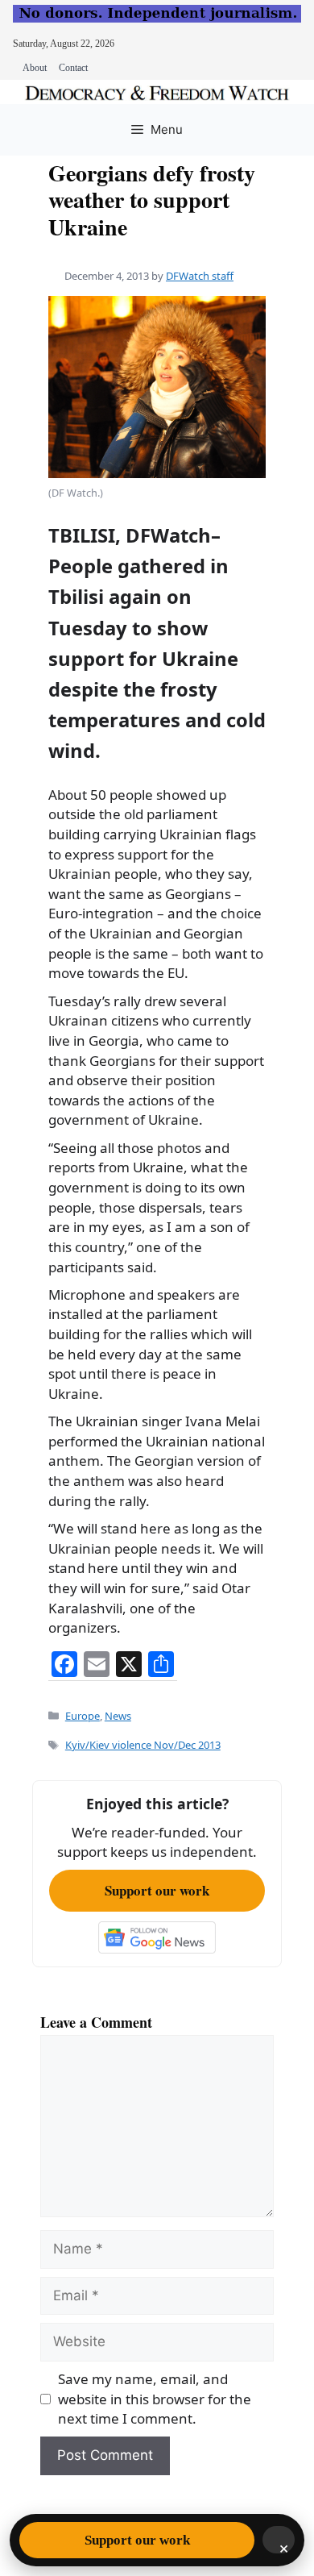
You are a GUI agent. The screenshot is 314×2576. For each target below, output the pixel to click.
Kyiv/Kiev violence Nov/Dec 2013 (143, 1745)
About (35, 68)
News (118, 1716)
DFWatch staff (200, 276)
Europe (83, 1716)
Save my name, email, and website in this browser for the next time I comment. (155, 2399)
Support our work (157, 1890)
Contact (73, 68)
